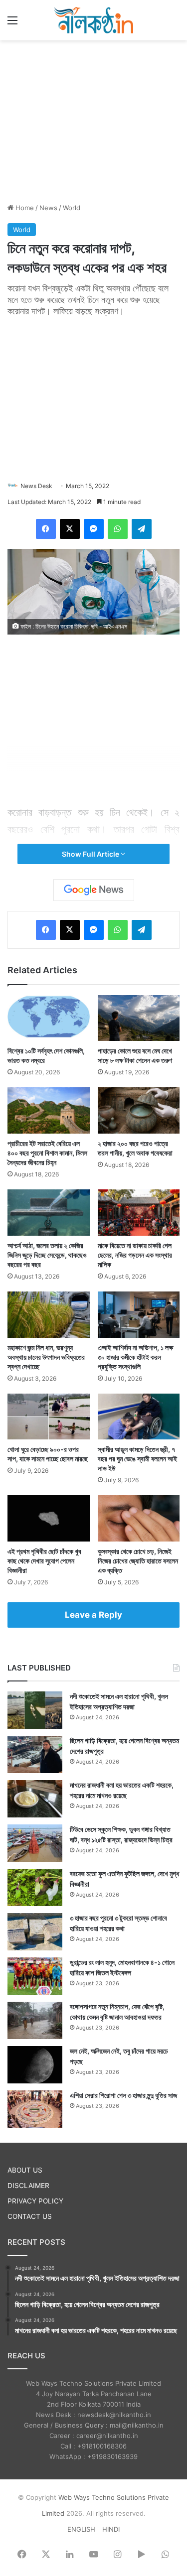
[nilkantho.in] (94, 20)
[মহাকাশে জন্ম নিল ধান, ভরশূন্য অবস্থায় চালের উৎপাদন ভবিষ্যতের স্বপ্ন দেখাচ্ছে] (49, 1315)
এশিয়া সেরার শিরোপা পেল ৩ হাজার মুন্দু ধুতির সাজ (123, 2095)
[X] (70, 529)
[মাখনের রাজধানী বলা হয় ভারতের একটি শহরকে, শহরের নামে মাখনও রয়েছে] (35, 1799)
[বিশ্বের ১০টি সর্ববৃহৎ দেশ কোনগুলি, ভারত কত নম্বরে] (49, 1018)
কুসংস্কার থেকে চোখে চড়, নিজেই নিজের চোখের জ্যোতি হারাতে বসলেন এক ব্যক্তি (138, 1561)
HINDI (111, 2529)
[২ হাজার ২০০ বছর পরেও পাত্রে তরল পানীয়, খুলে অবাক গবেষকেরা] (139, 1110)
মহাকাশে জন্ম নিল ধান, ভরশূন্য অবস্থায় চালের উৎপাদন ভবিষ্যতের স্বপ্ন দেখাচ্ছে (46, 1357)
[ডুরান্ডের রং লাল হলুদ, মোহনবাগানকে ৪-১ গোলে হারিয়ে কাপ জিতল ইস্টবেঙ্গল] (35, 1976)
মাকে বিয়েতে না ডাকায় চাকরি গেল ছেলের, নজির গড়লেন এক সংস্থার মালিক (135, 1255)
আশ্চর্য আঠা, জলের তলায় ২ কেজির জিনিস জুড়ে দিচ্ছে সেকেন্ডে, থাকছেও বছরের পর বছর (47, 1255)
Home (24, 208)
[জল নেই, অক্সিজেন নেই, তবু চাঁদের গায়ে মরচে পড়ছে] (35, 2065)
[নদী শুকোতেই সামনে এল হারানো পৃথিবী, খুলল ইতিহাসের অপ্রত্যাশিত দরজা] (35, 1710)
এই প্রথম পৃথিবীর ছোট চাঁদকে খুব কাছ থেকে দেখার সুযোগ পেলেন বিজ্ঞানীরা (44, 1561)
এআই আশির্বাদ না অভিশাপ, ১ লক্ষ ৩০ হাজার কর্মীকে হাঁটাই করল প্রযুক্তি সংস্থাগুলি (135, 1357)
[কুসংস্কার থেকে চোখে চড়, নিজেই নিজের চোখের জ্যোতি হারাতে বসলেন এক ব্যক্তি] (139, 1518)
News (48, 208)
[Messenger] (94, 529)
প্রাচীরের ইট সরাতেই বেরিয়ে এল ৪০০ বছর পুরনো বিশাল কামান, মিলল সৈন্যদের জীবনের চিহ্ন (47, 1153)
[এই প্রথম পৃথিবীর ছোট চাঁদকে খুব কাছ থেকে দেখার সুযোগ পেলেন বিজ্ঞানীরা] (49, 1518)
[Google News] (94, 890)
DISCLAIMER (28, 2186)
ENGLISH (81, 2529)
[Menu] (12, 24)
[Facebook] (46, 529)
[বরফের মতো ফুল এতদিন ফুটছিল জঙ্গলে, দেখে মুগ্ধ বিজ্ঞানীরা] (35, 1887)
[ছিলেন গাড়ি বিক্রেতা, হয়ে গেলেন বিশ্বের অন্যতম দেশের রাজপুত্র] (35, 1754)
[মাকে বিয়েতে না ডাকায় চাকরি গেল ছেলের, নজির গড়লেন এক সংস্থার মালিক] (139, 1213)
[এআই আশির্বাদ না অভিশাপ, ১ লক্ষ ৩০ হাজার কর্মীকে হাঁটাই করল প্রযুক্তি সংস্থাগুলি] (139, 1315)
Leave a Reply (93, 1615)
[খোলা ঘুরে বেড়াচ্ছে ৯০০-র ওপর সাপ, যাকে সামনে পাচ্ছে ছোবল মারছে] (49, 1417)
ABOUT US (25, 2170)
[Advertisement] (94, 120)
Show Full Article (91, 854)
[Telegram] (142, 529)
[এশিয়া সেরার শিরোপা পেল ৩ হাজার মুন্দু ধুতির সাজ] (35, 2109)
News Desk (36, 486)
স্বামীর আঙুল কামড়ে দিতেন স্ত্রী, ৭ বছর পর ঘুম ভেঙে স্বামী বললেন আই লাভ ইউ (137, 1459)
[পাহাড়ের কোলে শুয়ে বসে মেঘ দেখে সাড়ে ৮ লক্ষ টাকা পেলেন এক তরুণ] (139, 1018)
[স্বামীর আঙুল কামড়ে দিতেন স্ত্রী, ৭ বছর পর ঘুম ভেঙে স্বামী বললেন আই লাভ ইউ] (139, 1417)
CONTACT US (30, 2216)
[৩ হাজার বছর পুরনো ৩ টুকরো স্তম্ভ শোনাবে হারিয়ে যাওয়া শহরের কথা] (35, 1932)
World (72, 208)
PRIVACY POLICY (35, 2201)
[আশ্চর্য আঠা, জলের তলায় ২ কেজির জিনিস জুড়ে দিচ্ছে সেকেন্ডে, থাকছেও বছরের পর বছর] (49, 1213)
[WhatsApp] (118, 529)
